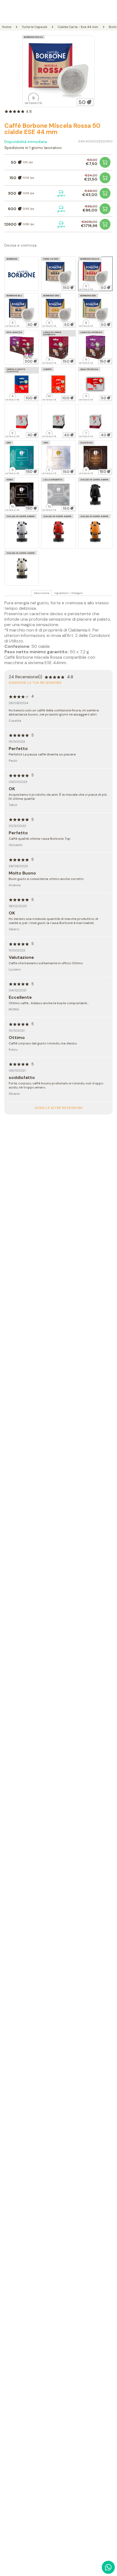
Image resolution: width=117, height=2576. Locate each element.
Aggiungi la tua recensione (35, 683)
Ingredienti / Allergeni (69, 593)
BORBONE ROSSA (33, 37)
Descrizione (42, 593)
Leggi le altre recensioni (59, 1108)
